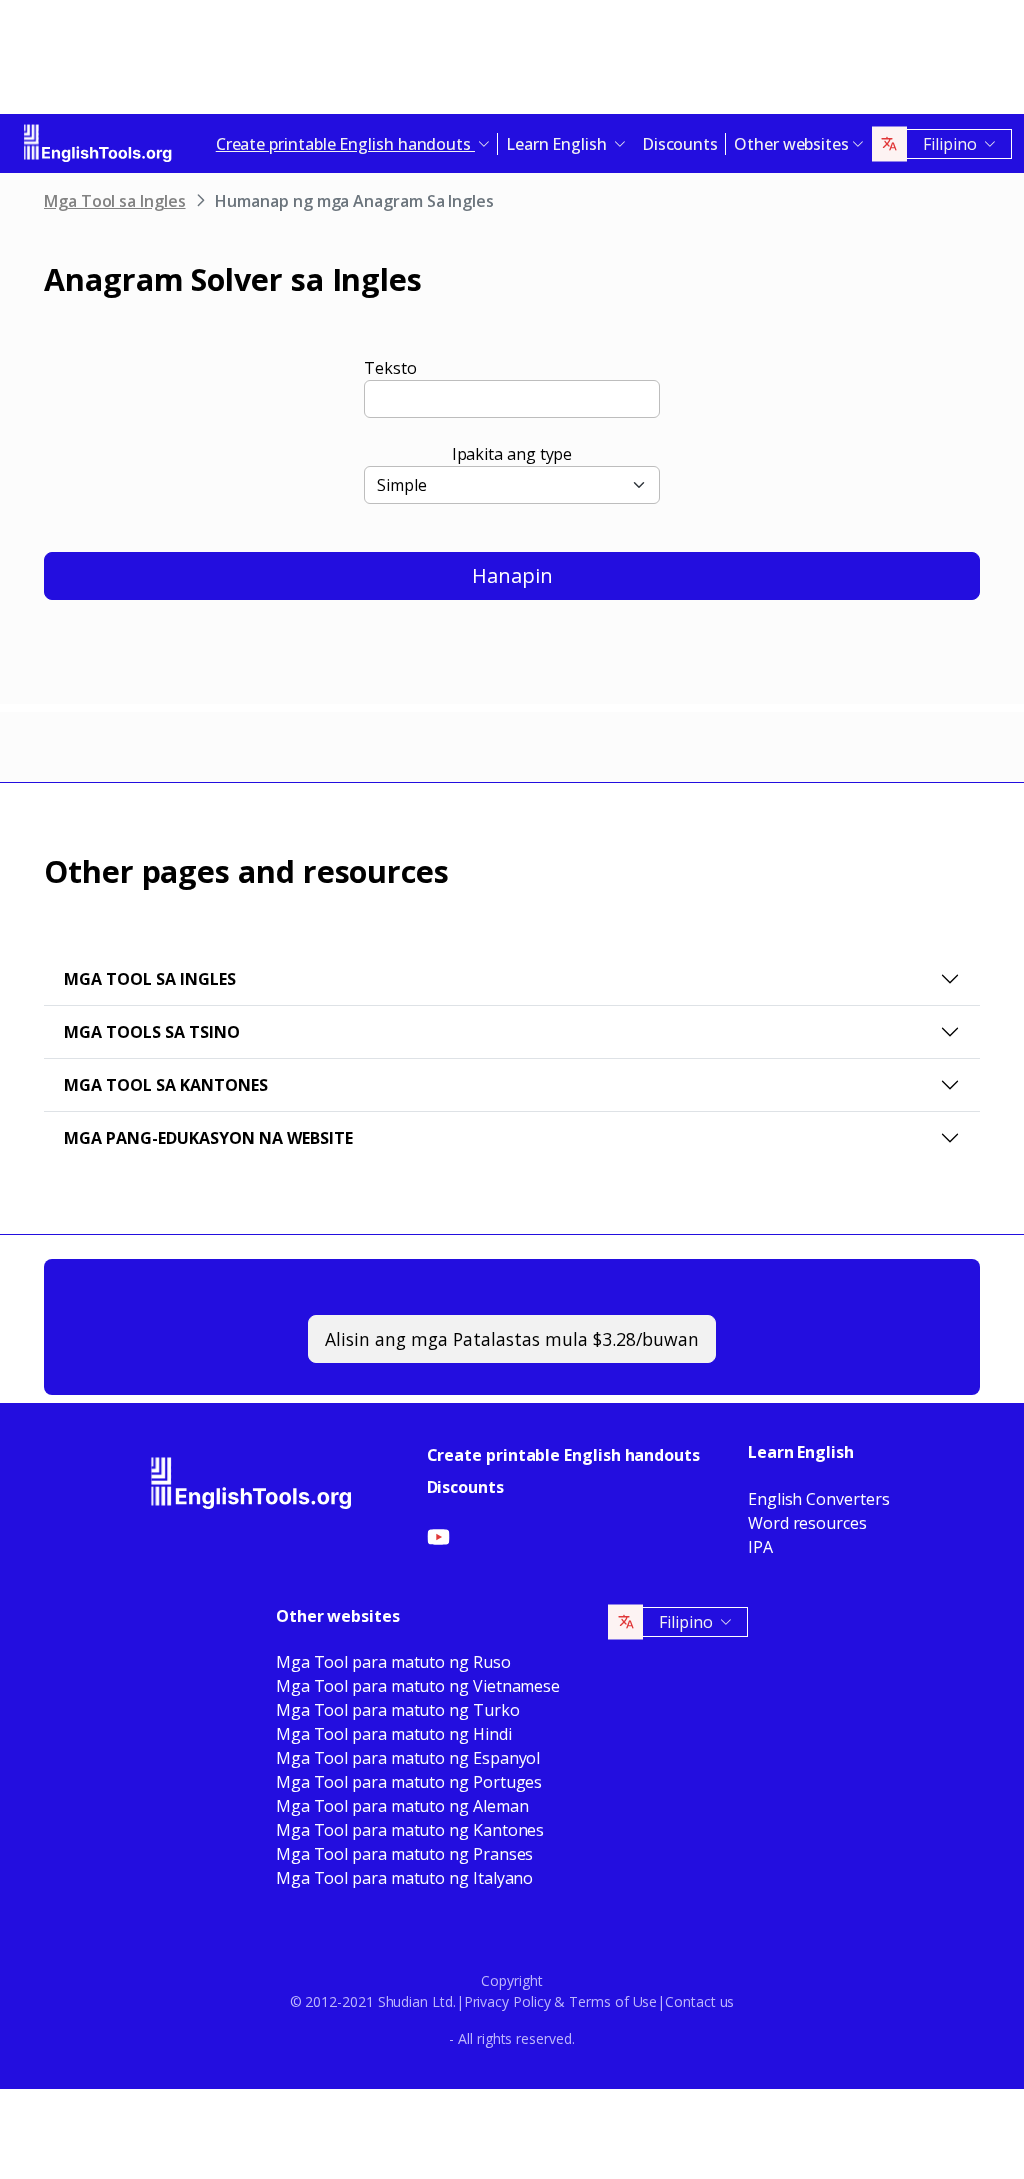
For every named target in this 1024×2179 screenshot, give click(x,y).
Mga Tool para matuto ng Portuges (409, 1782)
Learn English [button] (558, 144)
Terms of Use (613, 2001)
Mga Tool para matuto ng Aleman (402, 1806)
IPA (760, 1547)
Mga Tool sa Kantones (166, 1085)
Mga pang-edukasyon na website (208, 1138)
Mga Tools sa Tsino (152, 1032)
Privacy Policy (507, 2001)
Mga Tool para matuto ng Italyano (404, 1878)
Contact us (699, 2001)
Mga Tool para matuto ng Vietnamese (418, 1686)
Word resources (807, 1523)
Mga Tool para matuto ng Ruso (393, 1662)
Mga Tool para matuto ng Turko (398, 1710)
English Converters (819, 1499)
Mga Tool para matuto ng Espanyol (408, 1758)
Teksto (390, 368)
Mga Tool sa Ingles (115, 201)
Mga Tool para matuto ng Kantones (410, 1830)
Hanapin (512, 575)
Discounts (680, 144)
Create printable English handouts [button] (345, 144)
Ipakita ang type (512, 454)
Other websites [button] (791, 144)
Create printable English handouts (563, 1455)
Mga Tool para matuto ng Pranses (405, 1854)
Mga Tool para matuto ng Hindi (394, 1734)
